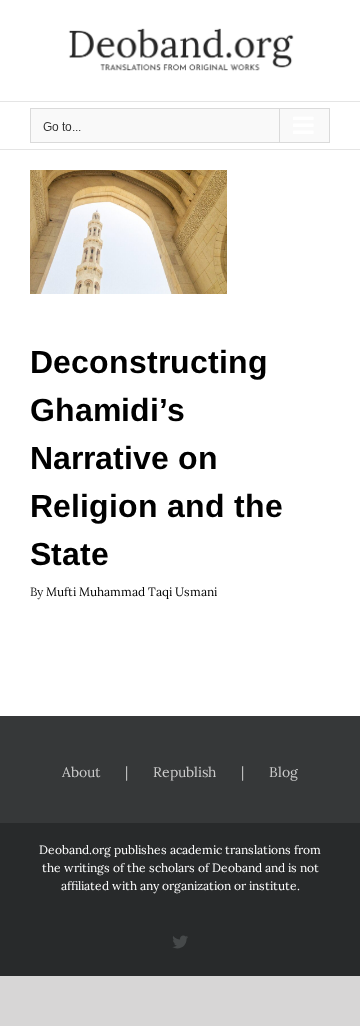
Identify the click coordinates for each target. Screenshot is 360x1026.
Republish (184, 772)
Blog (283, 772)
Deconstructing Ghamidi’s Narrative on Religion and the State (156, 458)
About (81, 772)
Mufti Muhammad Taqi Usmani (131, 591)
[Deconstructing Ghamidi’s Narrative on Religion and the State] (128, 232)
